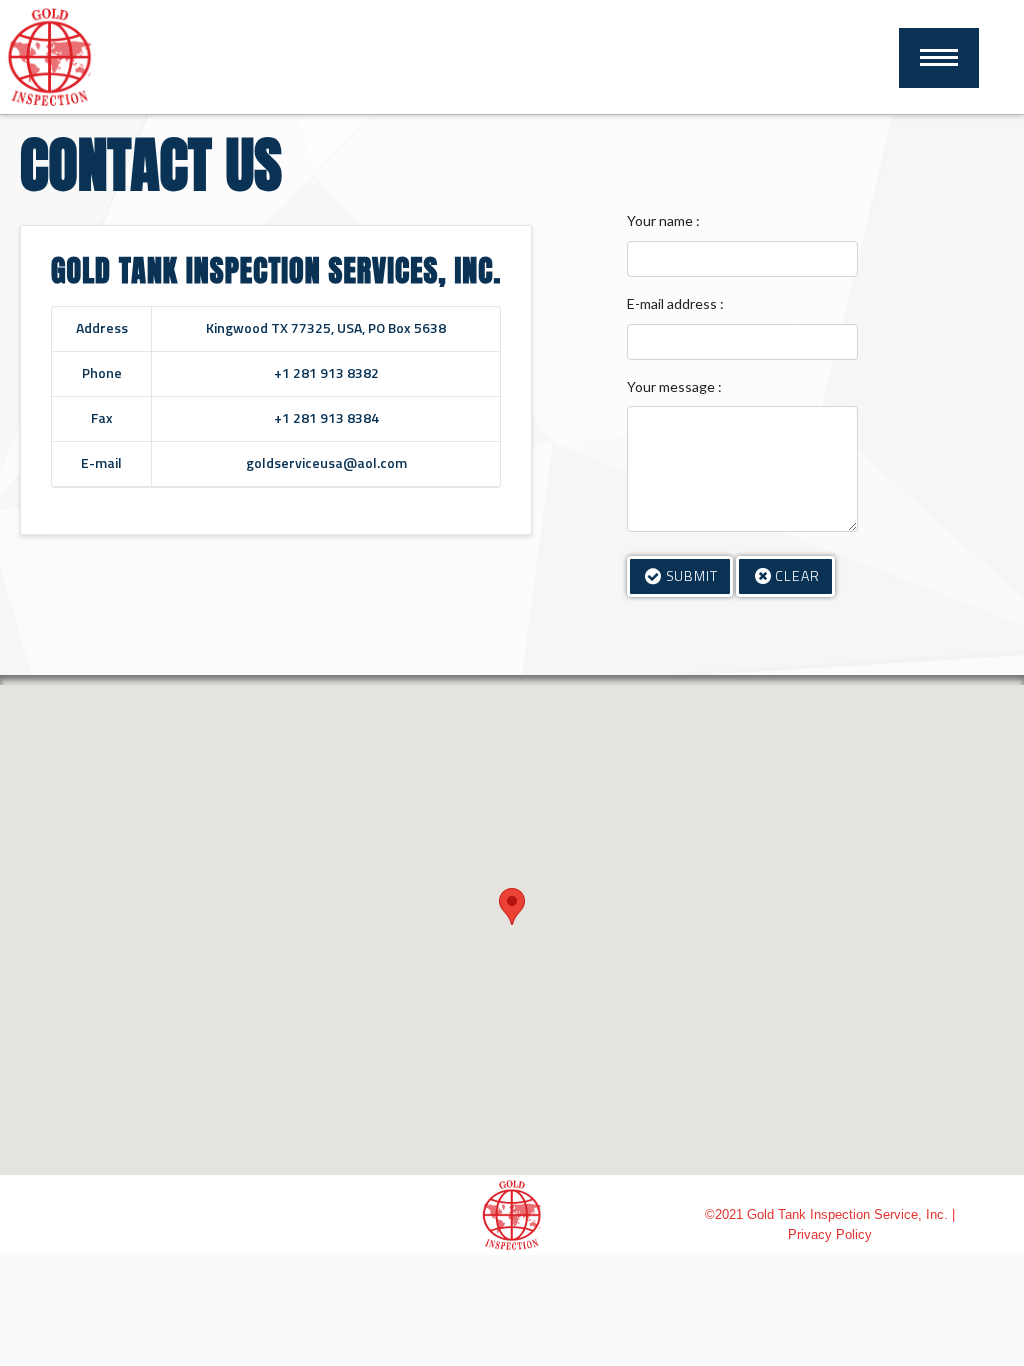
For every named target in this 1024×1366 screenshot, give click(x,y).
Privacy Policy (830, 1234)
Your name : (663, 220)
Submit (692, 575)
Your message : (674, 386)
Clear (797, 575)
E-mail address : (675, 303)
